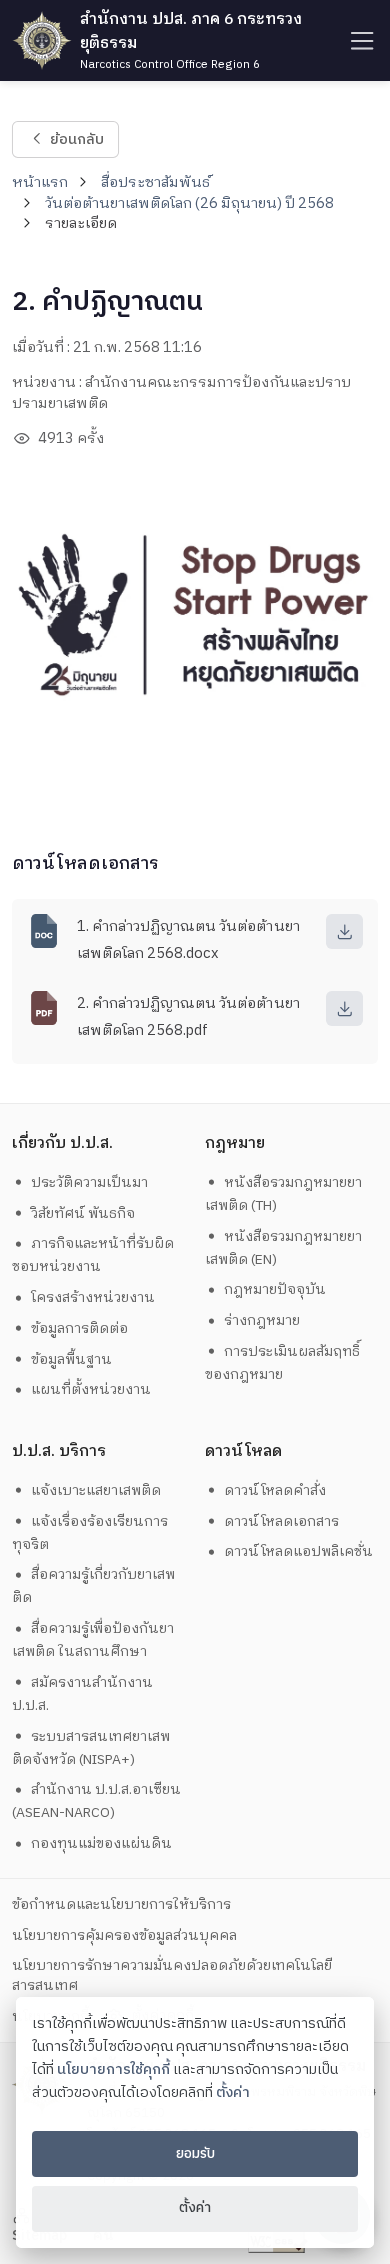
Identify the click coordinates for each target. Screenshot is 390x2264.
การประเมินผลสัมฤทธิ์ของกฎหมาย (283, 1363)
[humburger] (360, 40)
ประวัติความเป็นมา (89, 1182)
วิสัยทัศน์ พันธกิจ (83, 1213)
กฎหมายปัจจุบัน (275, 1289)
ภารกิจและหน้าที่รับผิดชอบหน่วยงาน (93, 1255)
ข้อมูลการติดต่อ (79, 1328)
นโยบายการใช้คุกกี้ (113, 2070)
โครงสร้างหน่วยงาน (93, 1297)
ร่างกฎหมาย (262, 1320)
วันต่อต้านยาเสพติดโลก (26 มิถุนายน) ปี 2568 (189, 204)
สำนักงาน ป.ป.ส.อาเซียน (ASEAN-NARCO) (97, 1801)
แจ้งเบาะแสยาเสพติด (96, 1490)
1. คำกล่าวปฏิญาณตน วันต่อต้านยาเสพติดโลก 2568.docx (188, 940)
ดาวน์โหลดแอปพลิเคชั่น (298, 1551)
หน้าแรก (40, 183)
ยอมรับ (195, 2154)
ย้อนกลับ (76, 139)
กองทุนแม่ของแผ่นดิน (101, 1843)
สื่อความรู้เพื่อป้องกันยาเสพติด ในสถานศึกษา (93, 1640)
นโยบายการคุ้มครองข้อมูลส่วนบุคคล (124, 1935)
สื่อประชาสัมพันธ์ (155, 183)
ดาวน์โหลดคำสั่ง (275, 1490)
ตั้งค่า (233, 2093)
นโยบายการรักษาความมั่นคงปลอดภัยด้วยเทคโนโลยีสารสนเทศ (172, 1975)
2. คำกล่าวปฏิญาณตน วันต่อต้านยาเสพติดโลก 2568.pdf (188, 1017)
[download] (344, 931)
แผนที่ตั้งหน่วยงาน (91, 1389)
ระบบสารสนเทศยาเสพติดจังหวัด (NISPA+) (91, 1748)
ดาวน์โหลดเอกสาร (281, 1521)
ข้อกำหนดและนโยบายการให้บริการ (121, 1904)
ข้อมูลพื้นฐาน (71, 1359)
